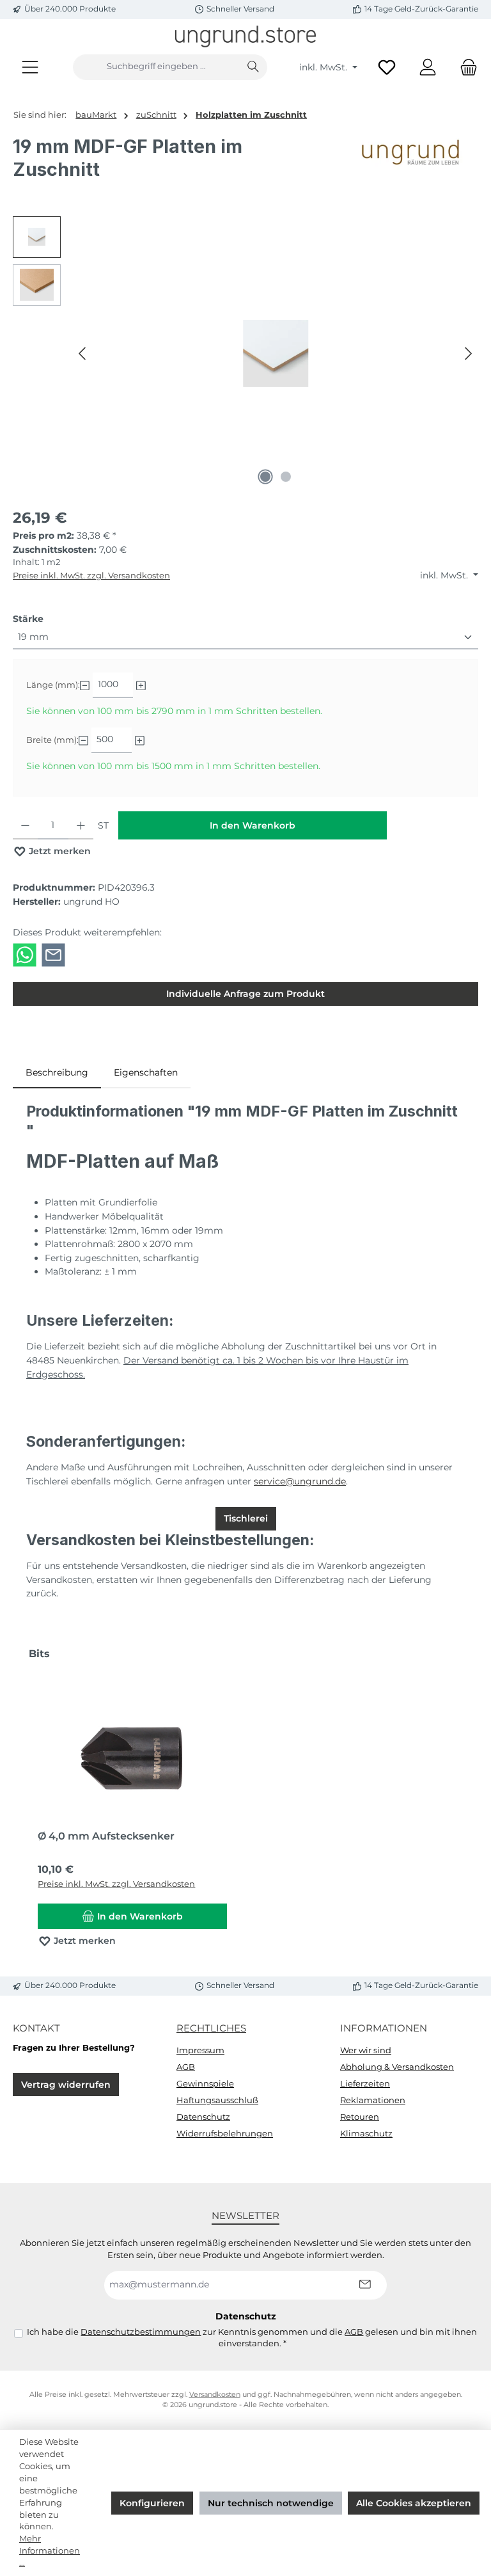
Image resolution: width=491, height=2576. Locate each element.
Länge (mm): (53, 685)
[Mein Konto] (428, 67)
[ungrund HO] (414, 163)
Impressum (200, 2050)
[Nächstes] (468, 354)
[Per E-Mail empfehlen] (53, 955)
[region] (245, 354)
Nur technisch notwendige (271, 2503)
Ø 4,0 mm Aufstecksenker (106, 1836)
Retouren (360, 2117)
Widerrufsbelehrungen (225, 2134)
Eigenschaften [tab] (146, 1072)
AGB (186, 2067)
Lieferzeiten (365, 2084)
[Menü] (30, 67)
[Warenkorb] (465, 67)
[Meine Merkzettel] (387, 67)
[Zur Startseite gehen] (245, 36)
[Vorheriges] (83, 354)
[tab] (57, 1073)
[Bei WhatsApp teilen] (25, 955)
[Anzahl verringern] (25, 825)
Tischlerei (246, 1518)
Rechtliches (211, 2028)
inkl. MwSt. (324, 67)
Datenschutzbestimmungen (141, 2332)
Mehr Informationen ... (50, 2551)
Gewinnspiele (205, 2084)
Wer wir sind (366, 2050)
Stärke (28, 618)
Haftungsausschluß (217, 2100)
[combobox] (156, 67)
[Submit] (364, 2285)
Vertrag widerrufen (66, 2085)
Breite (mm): (52, 740)
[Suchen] (253, 67)
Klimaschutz (366, 2134)
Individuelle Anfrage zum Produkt (245, 994)
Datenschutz (203, 2117)
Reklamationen (373, 2100)
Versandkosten (215, 2395)
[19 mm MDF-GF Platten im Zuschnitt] (276, 353)
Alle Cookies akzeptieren (414, 2503)
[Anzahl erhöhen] (81, 825)
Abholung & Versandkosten (397, 2067)
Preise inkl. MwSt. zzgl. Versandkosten (91, 576)
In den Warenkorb (253, 825)
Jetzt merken (58, 851)
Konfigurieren (152, 2503)
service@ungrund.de (300, 1481)
